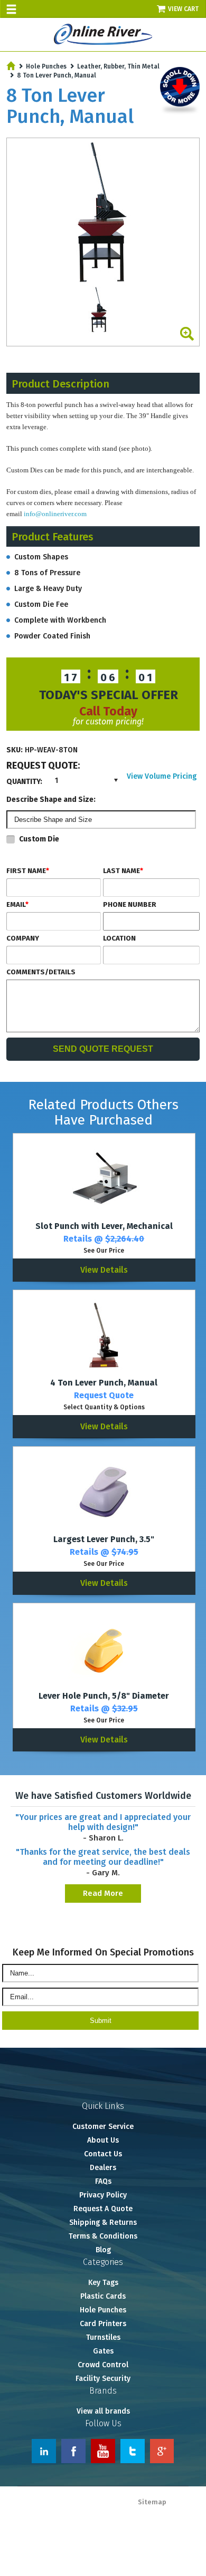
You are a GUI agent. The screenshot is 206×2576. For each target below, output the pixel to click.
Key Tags (103, 2283)
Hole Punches (46, 66)
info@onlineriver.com (55, 514)
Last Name (123, 871)
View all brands (103, 2411)
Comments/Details (41, 972)
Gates (103, 2351)
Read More (103, 1893)
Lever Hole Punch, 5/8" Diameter (104, 1696)
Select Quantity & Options (104, 1407)
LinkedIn (44, 2451)
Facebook (73, 2451)
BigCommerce (181, 2513)
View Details (104, 1270)
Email (17, 905)
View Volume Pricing (162, 776)
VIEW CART (184, 9)
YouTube (103, 2451)
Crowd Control (103, 2365)
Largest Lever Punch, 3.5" (104, 1539)
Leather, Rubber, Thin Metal (118, 66)
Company (23, 938)
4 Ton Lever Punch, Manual (104, 1383)
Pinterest (162, 2451)
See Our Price (104, 1251)
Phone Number (130, 905)
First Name (28, 871)
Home (11, 66)
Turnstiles (103, 2337)
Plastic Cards (103, 2296)
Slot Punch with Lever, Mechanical (104, 1226)
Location (119, 938)
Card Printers (103, 2324)
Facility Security (103, 2379)
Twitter (133, 2451)
